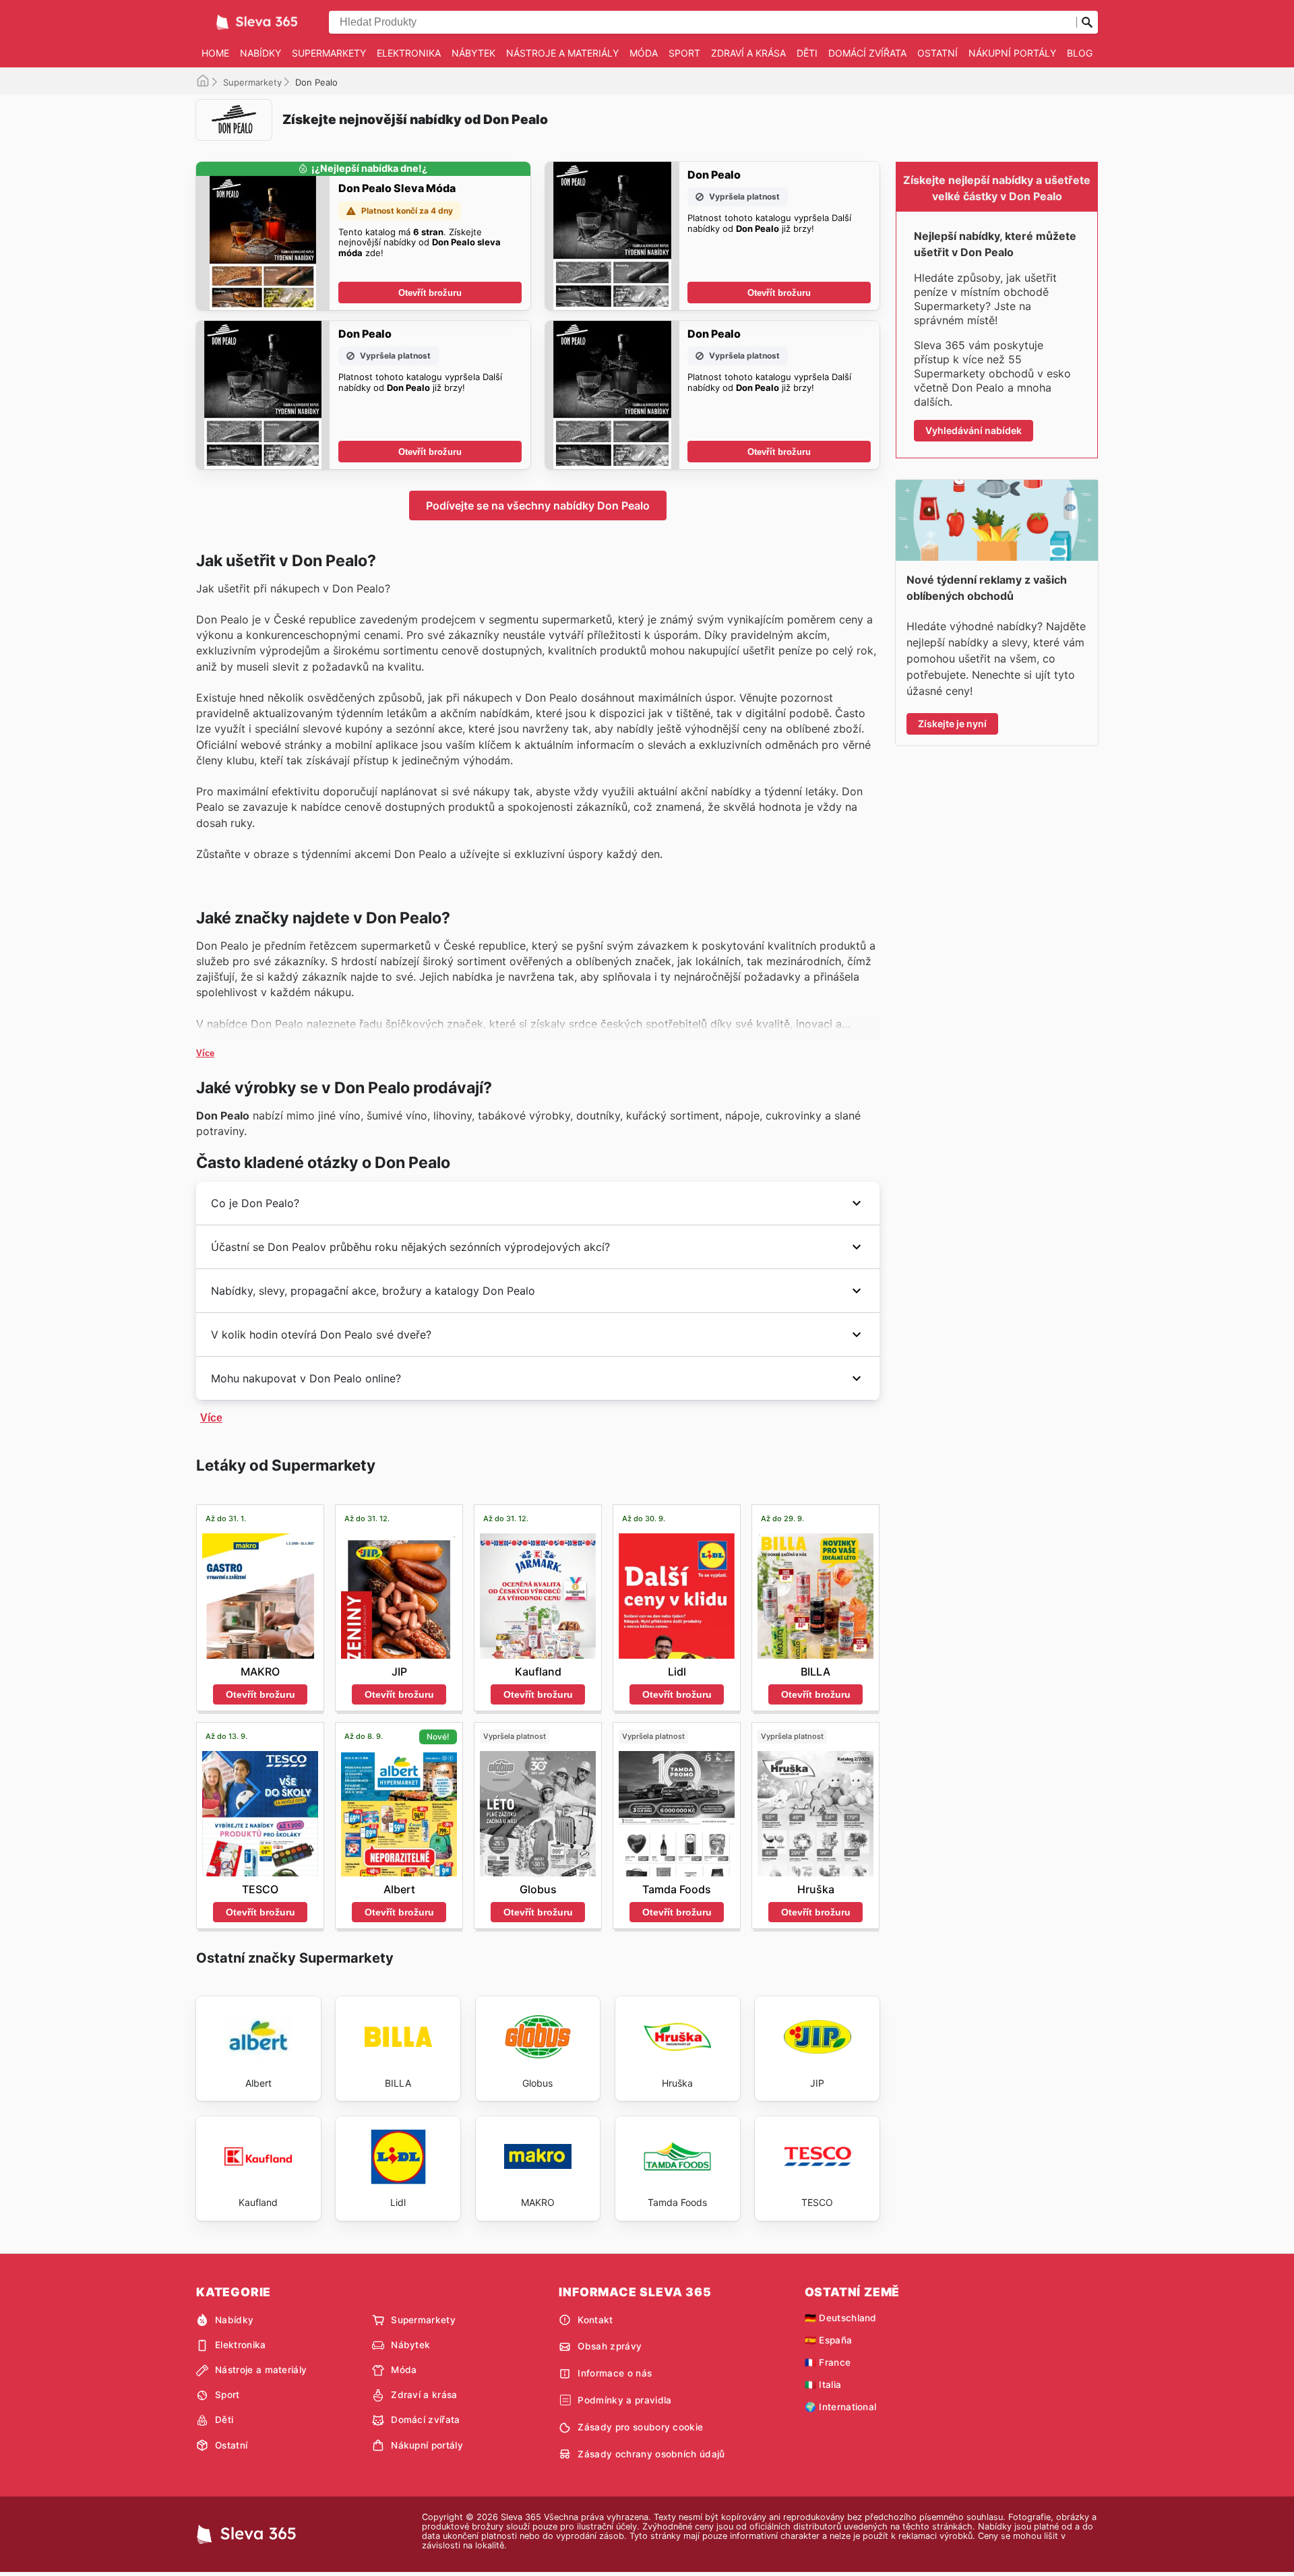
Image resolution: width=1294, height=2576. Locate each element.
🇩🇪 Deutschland (841, 2318)
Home (215, 53)
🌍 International (841, 2407)
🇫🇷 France (828, 2362)
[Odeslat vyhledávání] (1087, 22)
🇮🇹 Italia (823, 2385)
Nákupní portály (1012, 53)
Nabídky (260, 53)
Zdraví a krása (748, 53)
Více (205, 1053)
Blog (1080, 53)
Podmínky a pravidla (624, 2400)
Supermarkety (329, 53)
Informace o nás (615, 2373)
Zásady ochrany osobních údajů (651, 2454)
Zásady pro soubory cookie (640, 2427)
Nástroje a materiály (562, 53)
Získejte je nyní (952, 724)
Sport (684, 53)
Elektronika (409, 53)
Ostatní (937, 53)
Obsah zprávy (610, 2346)
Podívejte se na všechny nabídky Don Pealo (538, 505)
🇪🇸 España (829, 2340)
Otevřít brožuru (430, 293)
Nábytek (473, 53)
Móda (644, 53)
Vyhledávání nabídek (974, 430)
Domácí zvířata (867, 53)
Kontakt (595, 2320)
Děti (807, 53)
